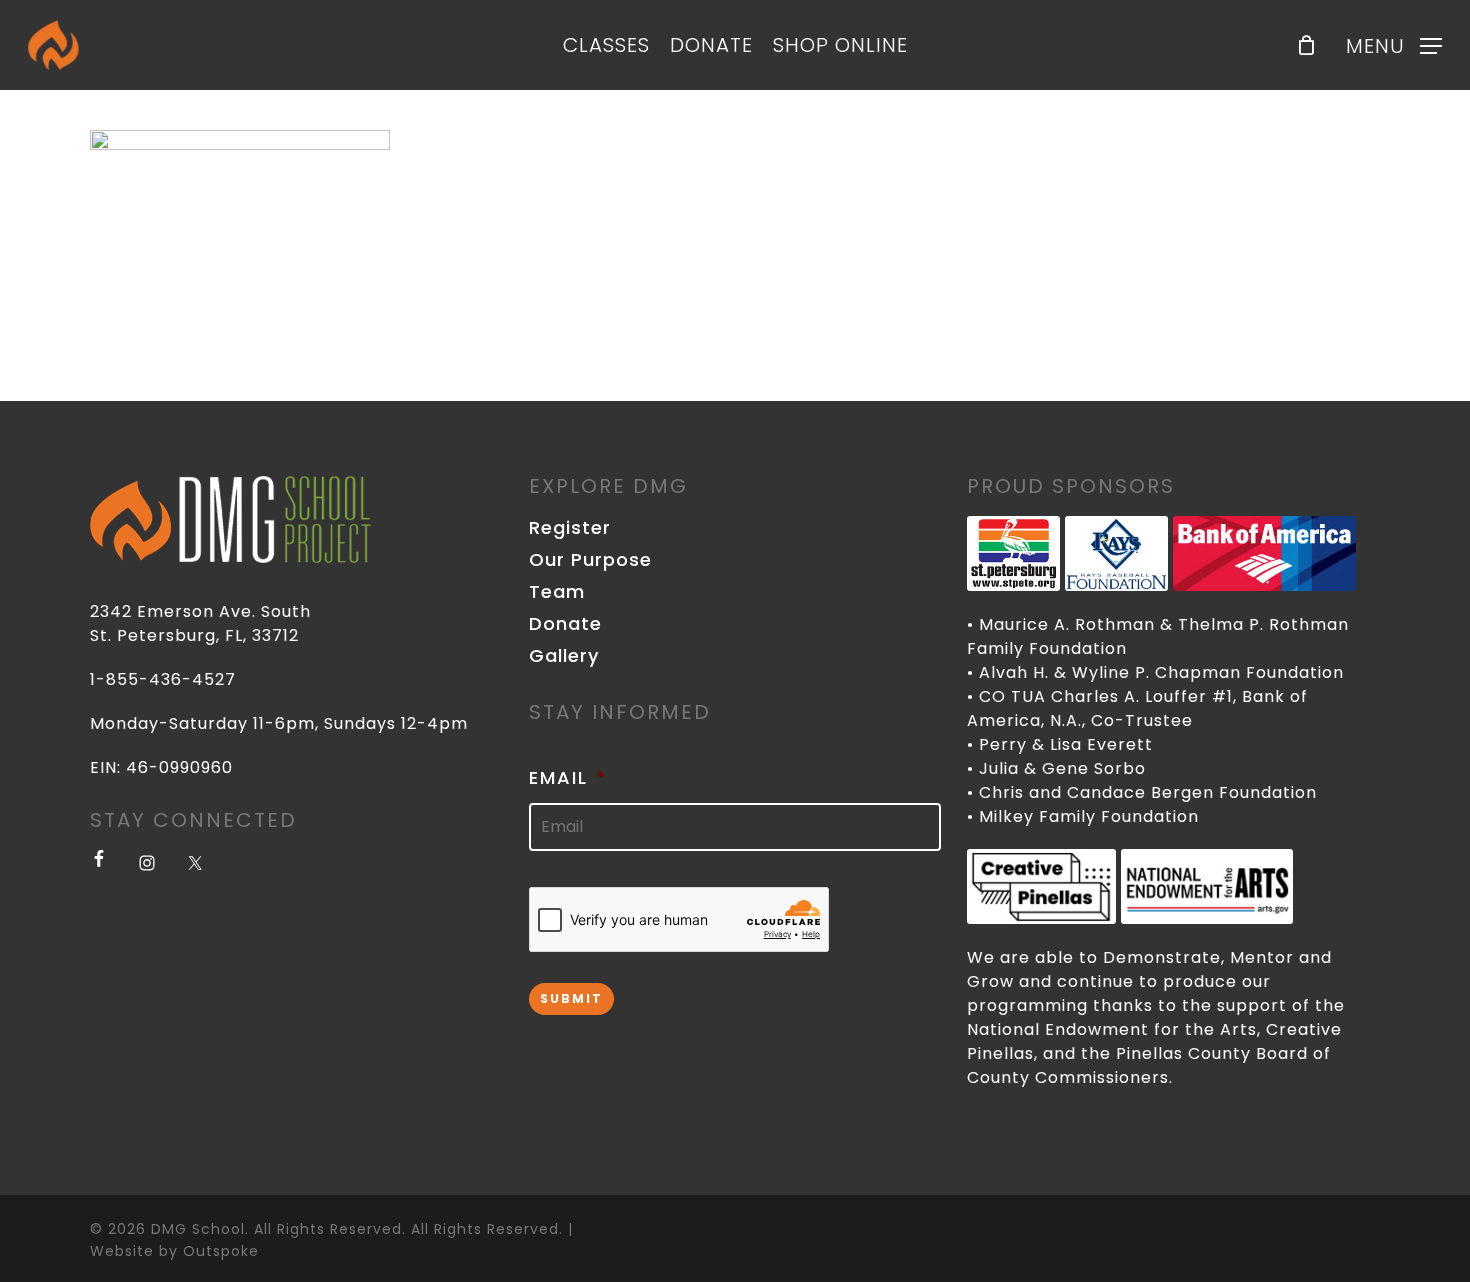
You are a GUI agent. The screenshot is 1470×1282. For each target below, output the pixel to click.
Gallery (564, 656)
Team (557, 592)
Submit (571, 998)
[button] (1394, 45)
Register (570, 528)
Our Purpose (590, 560)
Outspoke (221, 1251)
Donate (565, 624)
